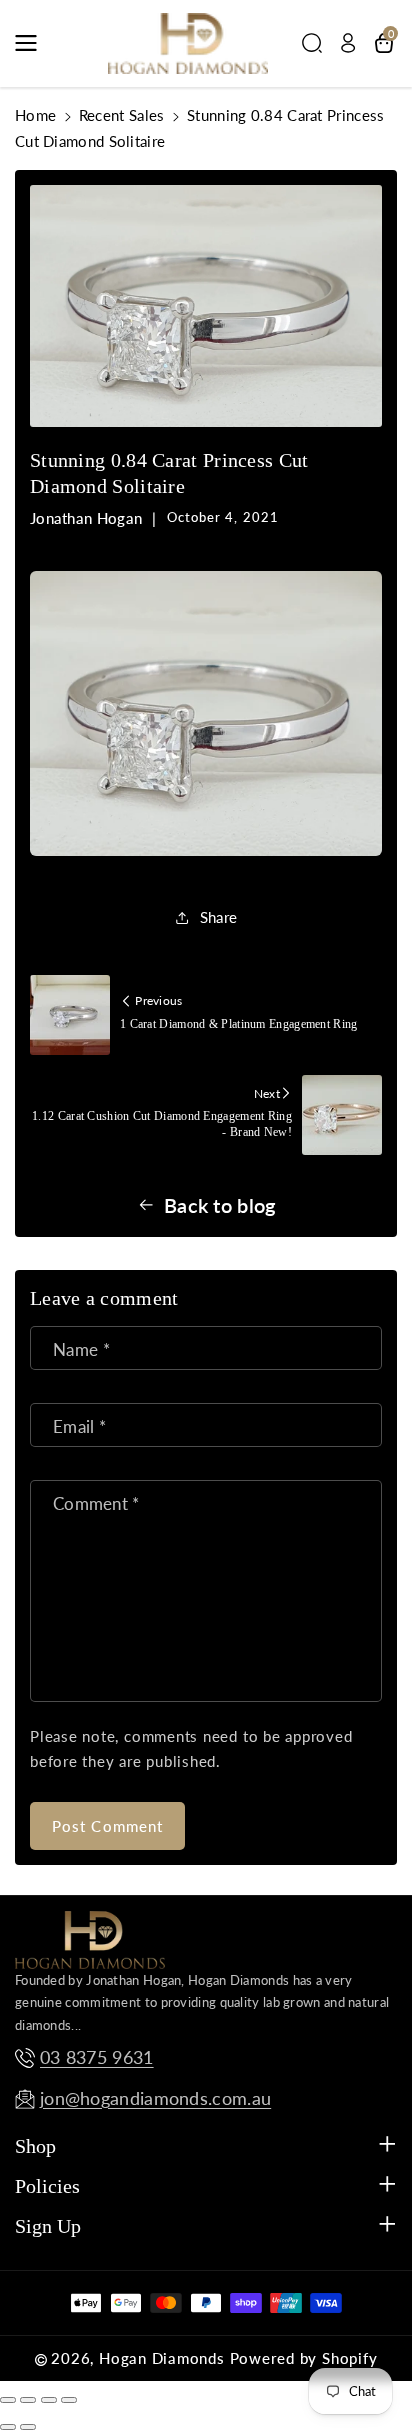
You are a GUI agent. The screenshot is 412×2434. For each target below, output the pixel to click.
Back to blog (220, 1205)
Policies (47, 2186)
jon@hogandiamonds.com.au (155, 2098)
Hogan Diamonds (162, 2358)
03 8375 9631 (97, 2057)
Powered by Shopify (304, 2358)
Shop (35, 2146)
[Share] (28, 2400)
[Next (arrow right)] (28, 2427)
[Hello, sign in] (348, 43)
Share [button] (219, 917)
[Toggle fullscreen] (49, 2400)
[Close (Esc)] (8, 2400)
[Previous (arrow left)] (8, 2427)
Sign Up (48, 2226)
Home (35, 115)
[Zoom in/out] (69, 2400)
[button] (32, 43)
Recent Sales (122, 115)
